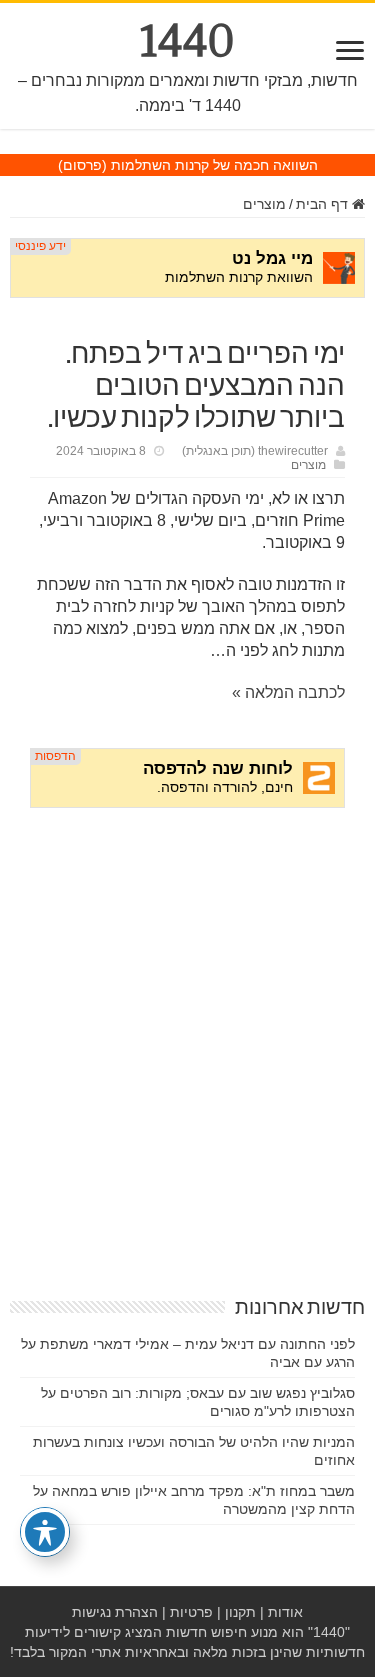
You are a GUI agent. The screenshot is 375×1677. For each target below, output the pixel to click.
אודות (285, 1612)
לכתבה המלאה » (288, 692)
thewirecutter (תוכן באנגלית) (255, 451)
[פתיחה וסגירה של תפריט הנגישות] (45, 1532)
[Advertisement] (187, 1023)
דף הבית (324, 204)
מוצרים (264, 204)
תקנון (240, 1612)
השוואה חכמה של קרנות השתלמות (214, 165)
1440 (187, 41)
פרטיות (191, 1612)
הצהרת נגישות (115, 1612)
